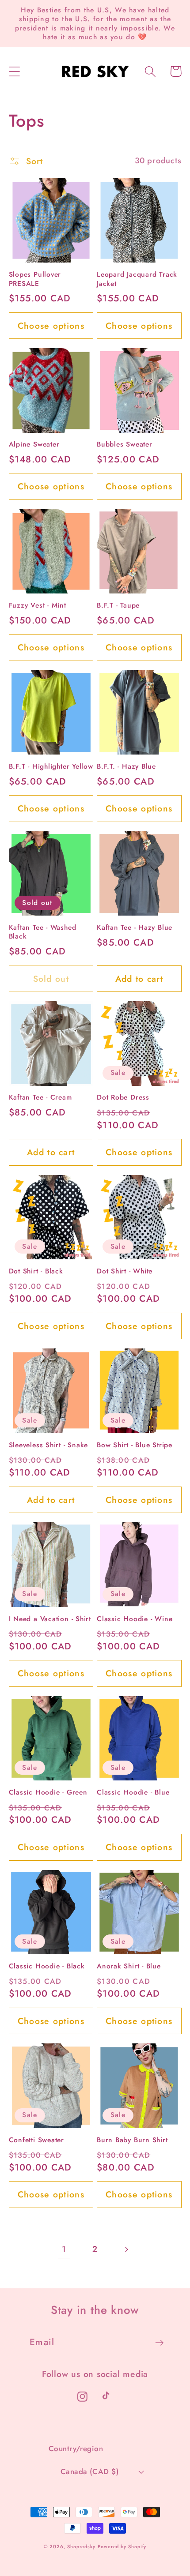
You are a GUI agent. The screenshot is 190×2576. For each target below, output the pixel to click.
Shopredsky (81, 2546)
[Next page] (126, 2249)
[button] (14, 71)
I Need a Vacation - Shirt (50, 1619)
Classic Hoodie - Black (47, 1966)
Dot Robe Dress (123, 1097)
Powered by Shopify (122, 2546)
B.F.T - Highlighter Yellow (51, 766)
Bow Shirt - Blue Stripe (135, 1445)
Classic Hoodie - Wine (135, 1619)
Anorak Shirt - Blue (129, 1966)
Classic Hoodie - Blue (133, 1792)
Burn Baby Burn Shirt (132, 2140)
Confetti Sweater (36, 2140)
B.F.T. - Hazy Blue (126, 766)
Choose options (51, 326)
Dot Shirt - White (125, 1271)
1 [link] (64, 2249)
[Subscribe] (159, 2343)
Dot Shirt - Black (36, 1271)
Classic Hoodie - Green (48, 1792)
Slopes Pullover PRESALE (35, 279)
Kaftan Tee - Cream (40, 1097)
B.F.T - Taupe (118, 605)
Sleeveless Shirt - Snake (49, 1445)
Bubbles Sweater (125, 444)
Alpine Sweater (34, 444)
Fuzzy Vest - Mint (38, 605)
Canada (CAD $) (89, 2471)
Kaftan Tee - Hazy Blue (135, 928)
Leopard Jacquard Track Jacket (137, 279)
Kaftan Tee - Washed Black (43, 932)
